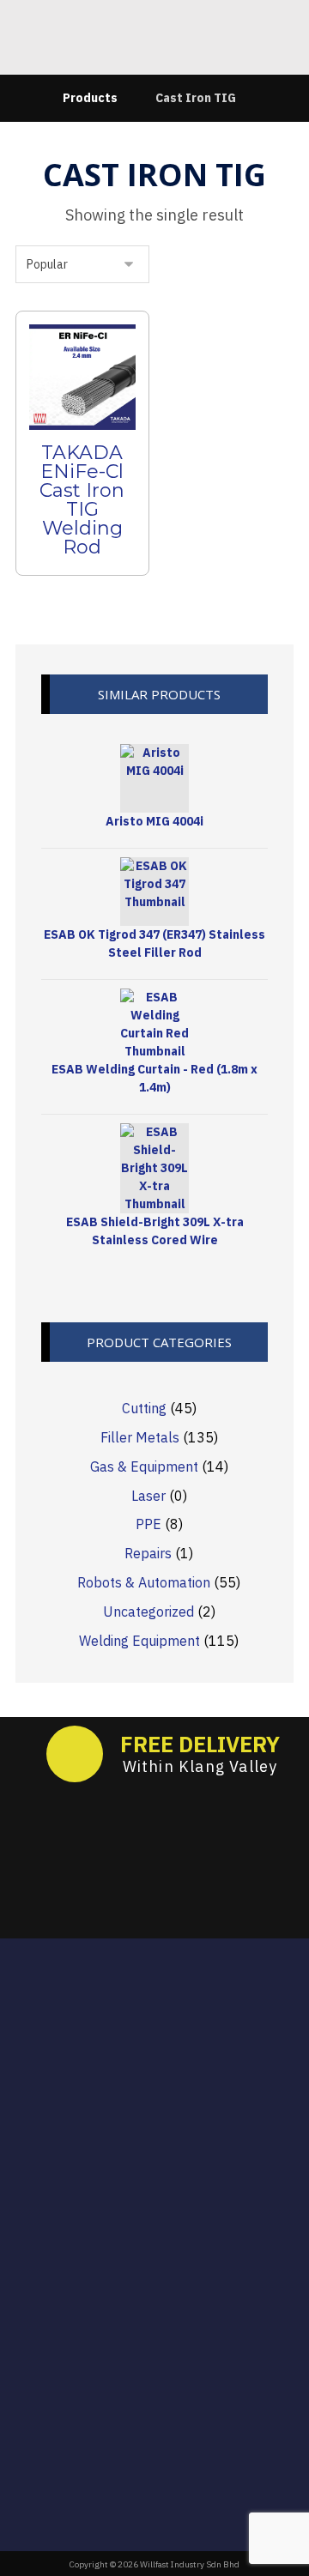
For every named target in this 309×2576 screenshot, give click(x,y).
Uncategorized (148, 1612)
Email (154, 2017)
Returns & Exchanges (165, 2209)
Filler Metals (140, 1437)
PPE (148, 1524)
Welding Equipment (139, 1641)
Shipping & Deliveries (165, 2234)
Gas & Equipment (144, 1466)
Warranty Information (165, 2259)
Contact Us (165, 2283)
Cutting (144, 1408)
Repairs (148, 1553)
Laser (148, 1496)
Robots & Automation (144, 1582)
